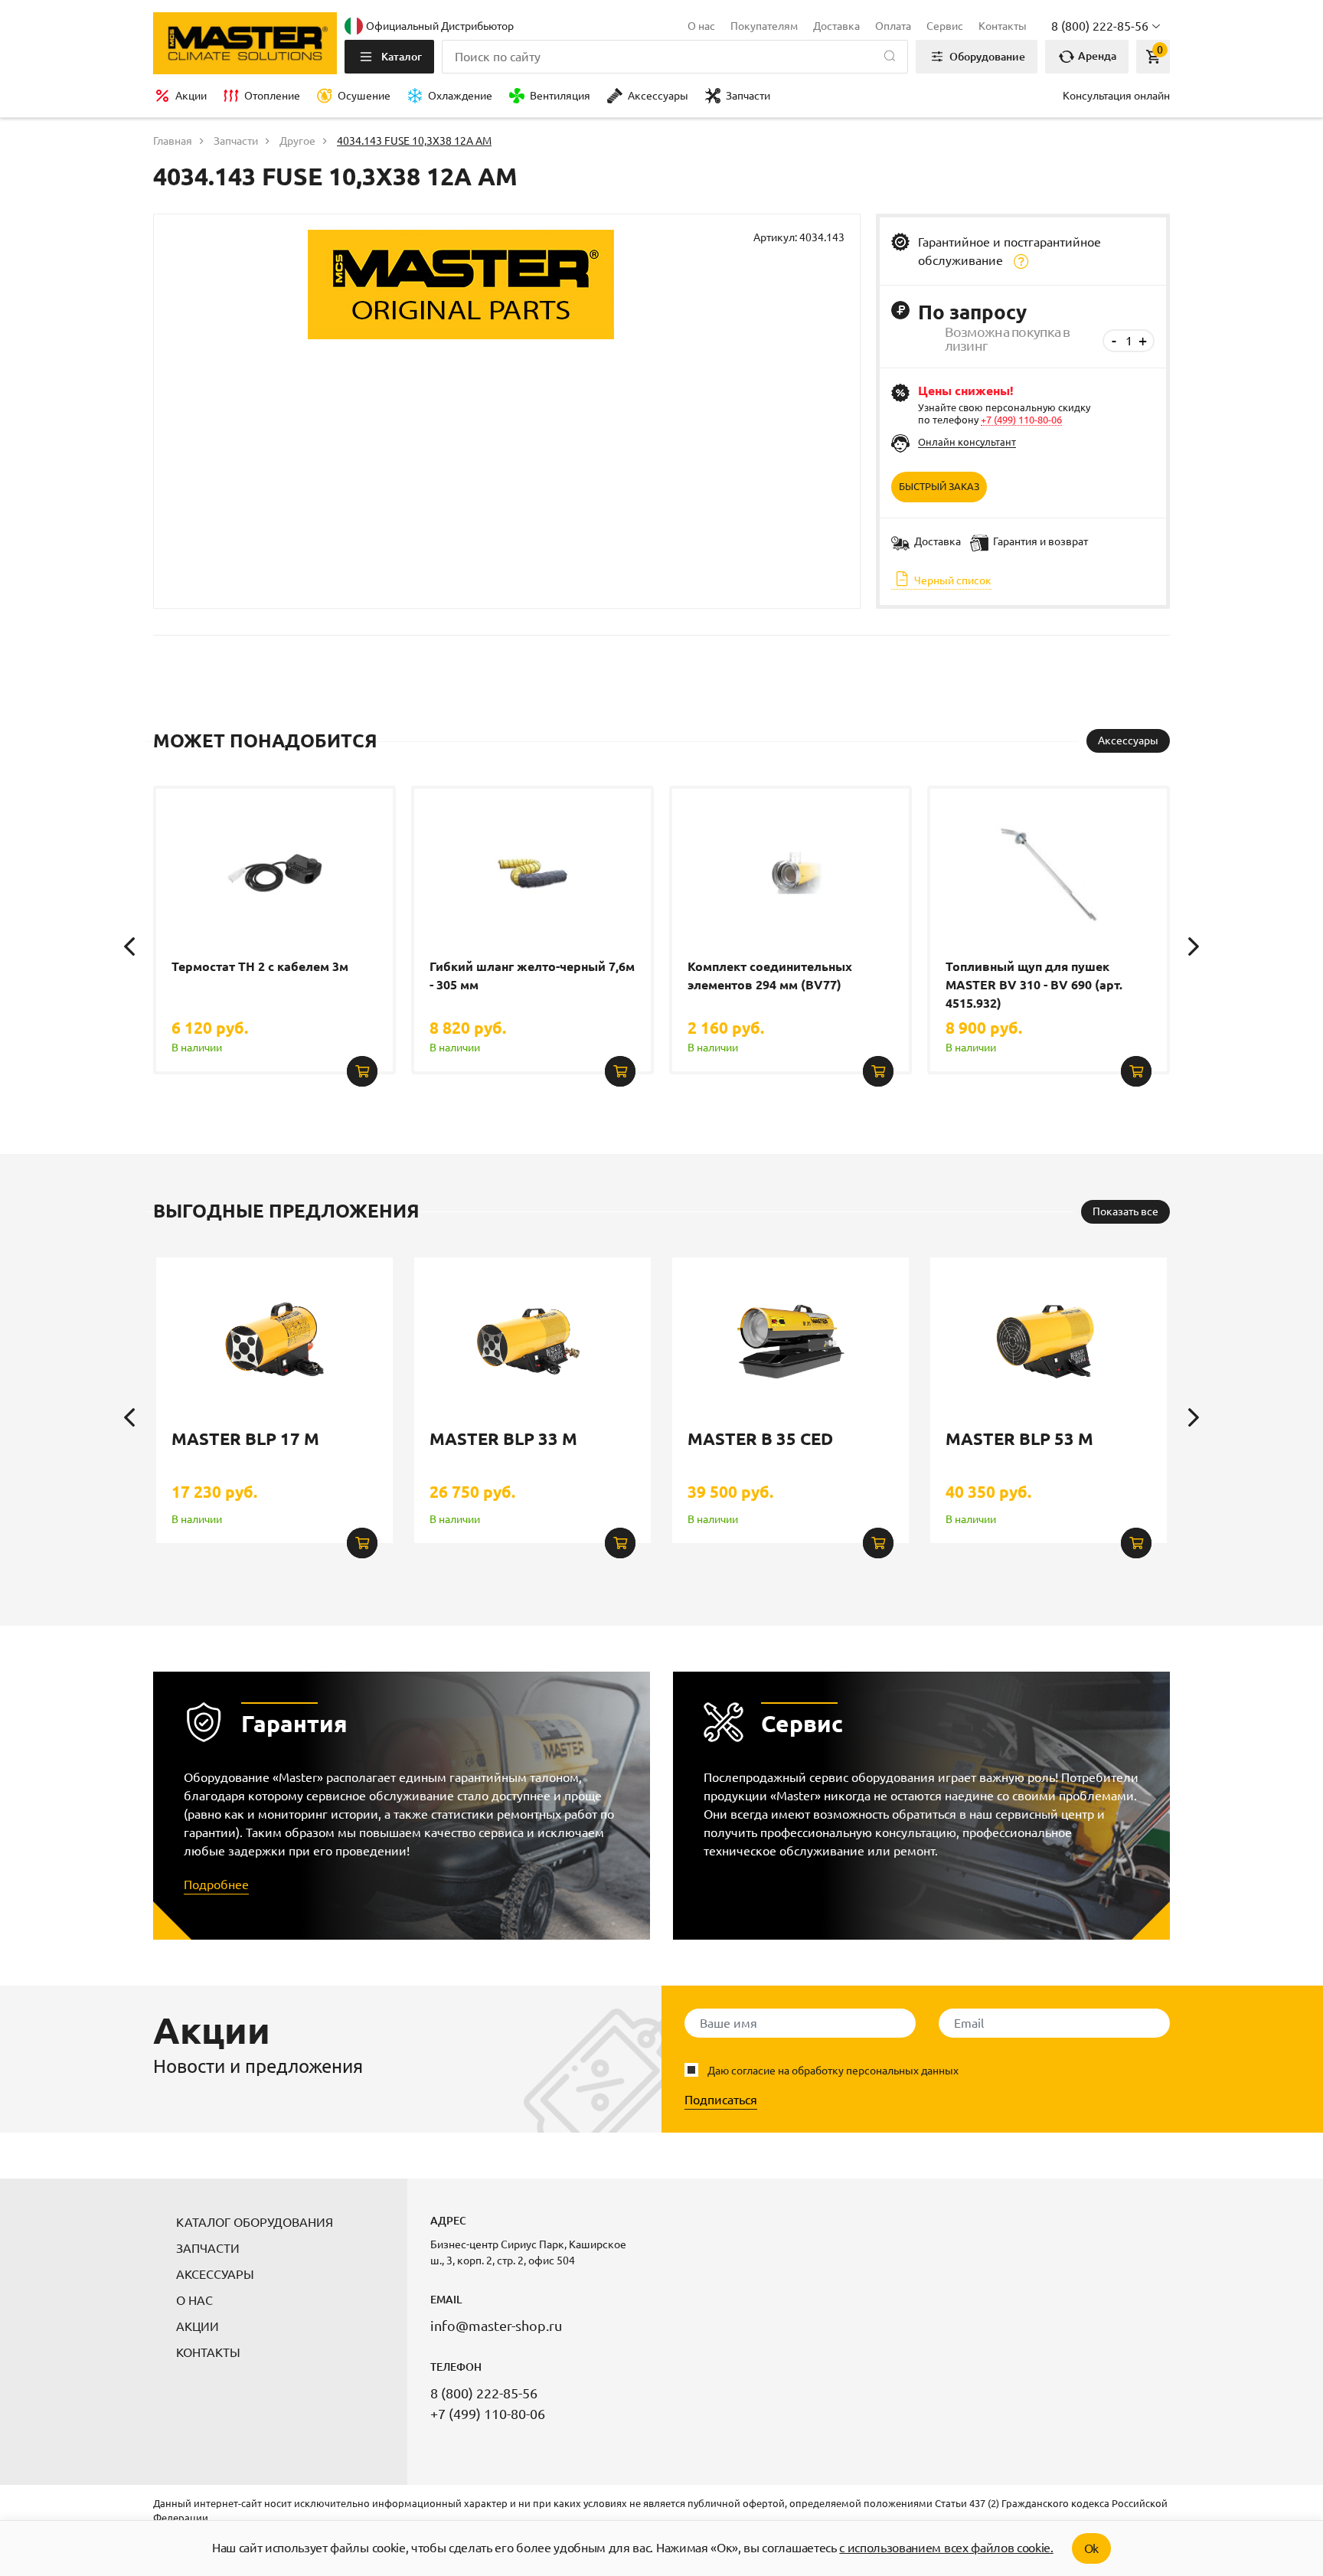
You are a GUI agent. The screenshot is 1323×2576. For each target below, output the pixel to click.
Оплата (893, 26)
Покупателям (764, 26)
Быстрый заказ (939, 486)
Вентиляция (560, 96)
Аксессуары (658, 96)
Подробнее (216, 1885)
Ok (1091, 2548)
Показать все (1125, 1211)
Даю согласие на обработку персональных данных (833, 2071)
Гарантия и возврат (1040, 541)
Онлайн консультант (967, 442)
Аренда (1096, 56)
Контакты (1003, 26)
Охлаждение (460, 96)
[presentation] (129, 946)
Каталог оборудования (255, 2222)
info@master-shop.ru (496, 2326)
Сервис (945, 26)
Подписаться (721, 2100)
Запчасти (748, 96)
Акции (191, 96)
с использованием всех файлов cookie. (946, 2548)
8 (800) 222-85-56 (484, 2393)
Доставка (836, 26)
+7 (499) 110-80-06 (1021, 420)
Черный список (952, 580)
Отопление (272, 96)
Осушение (364, 96)
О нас (701, 26)
